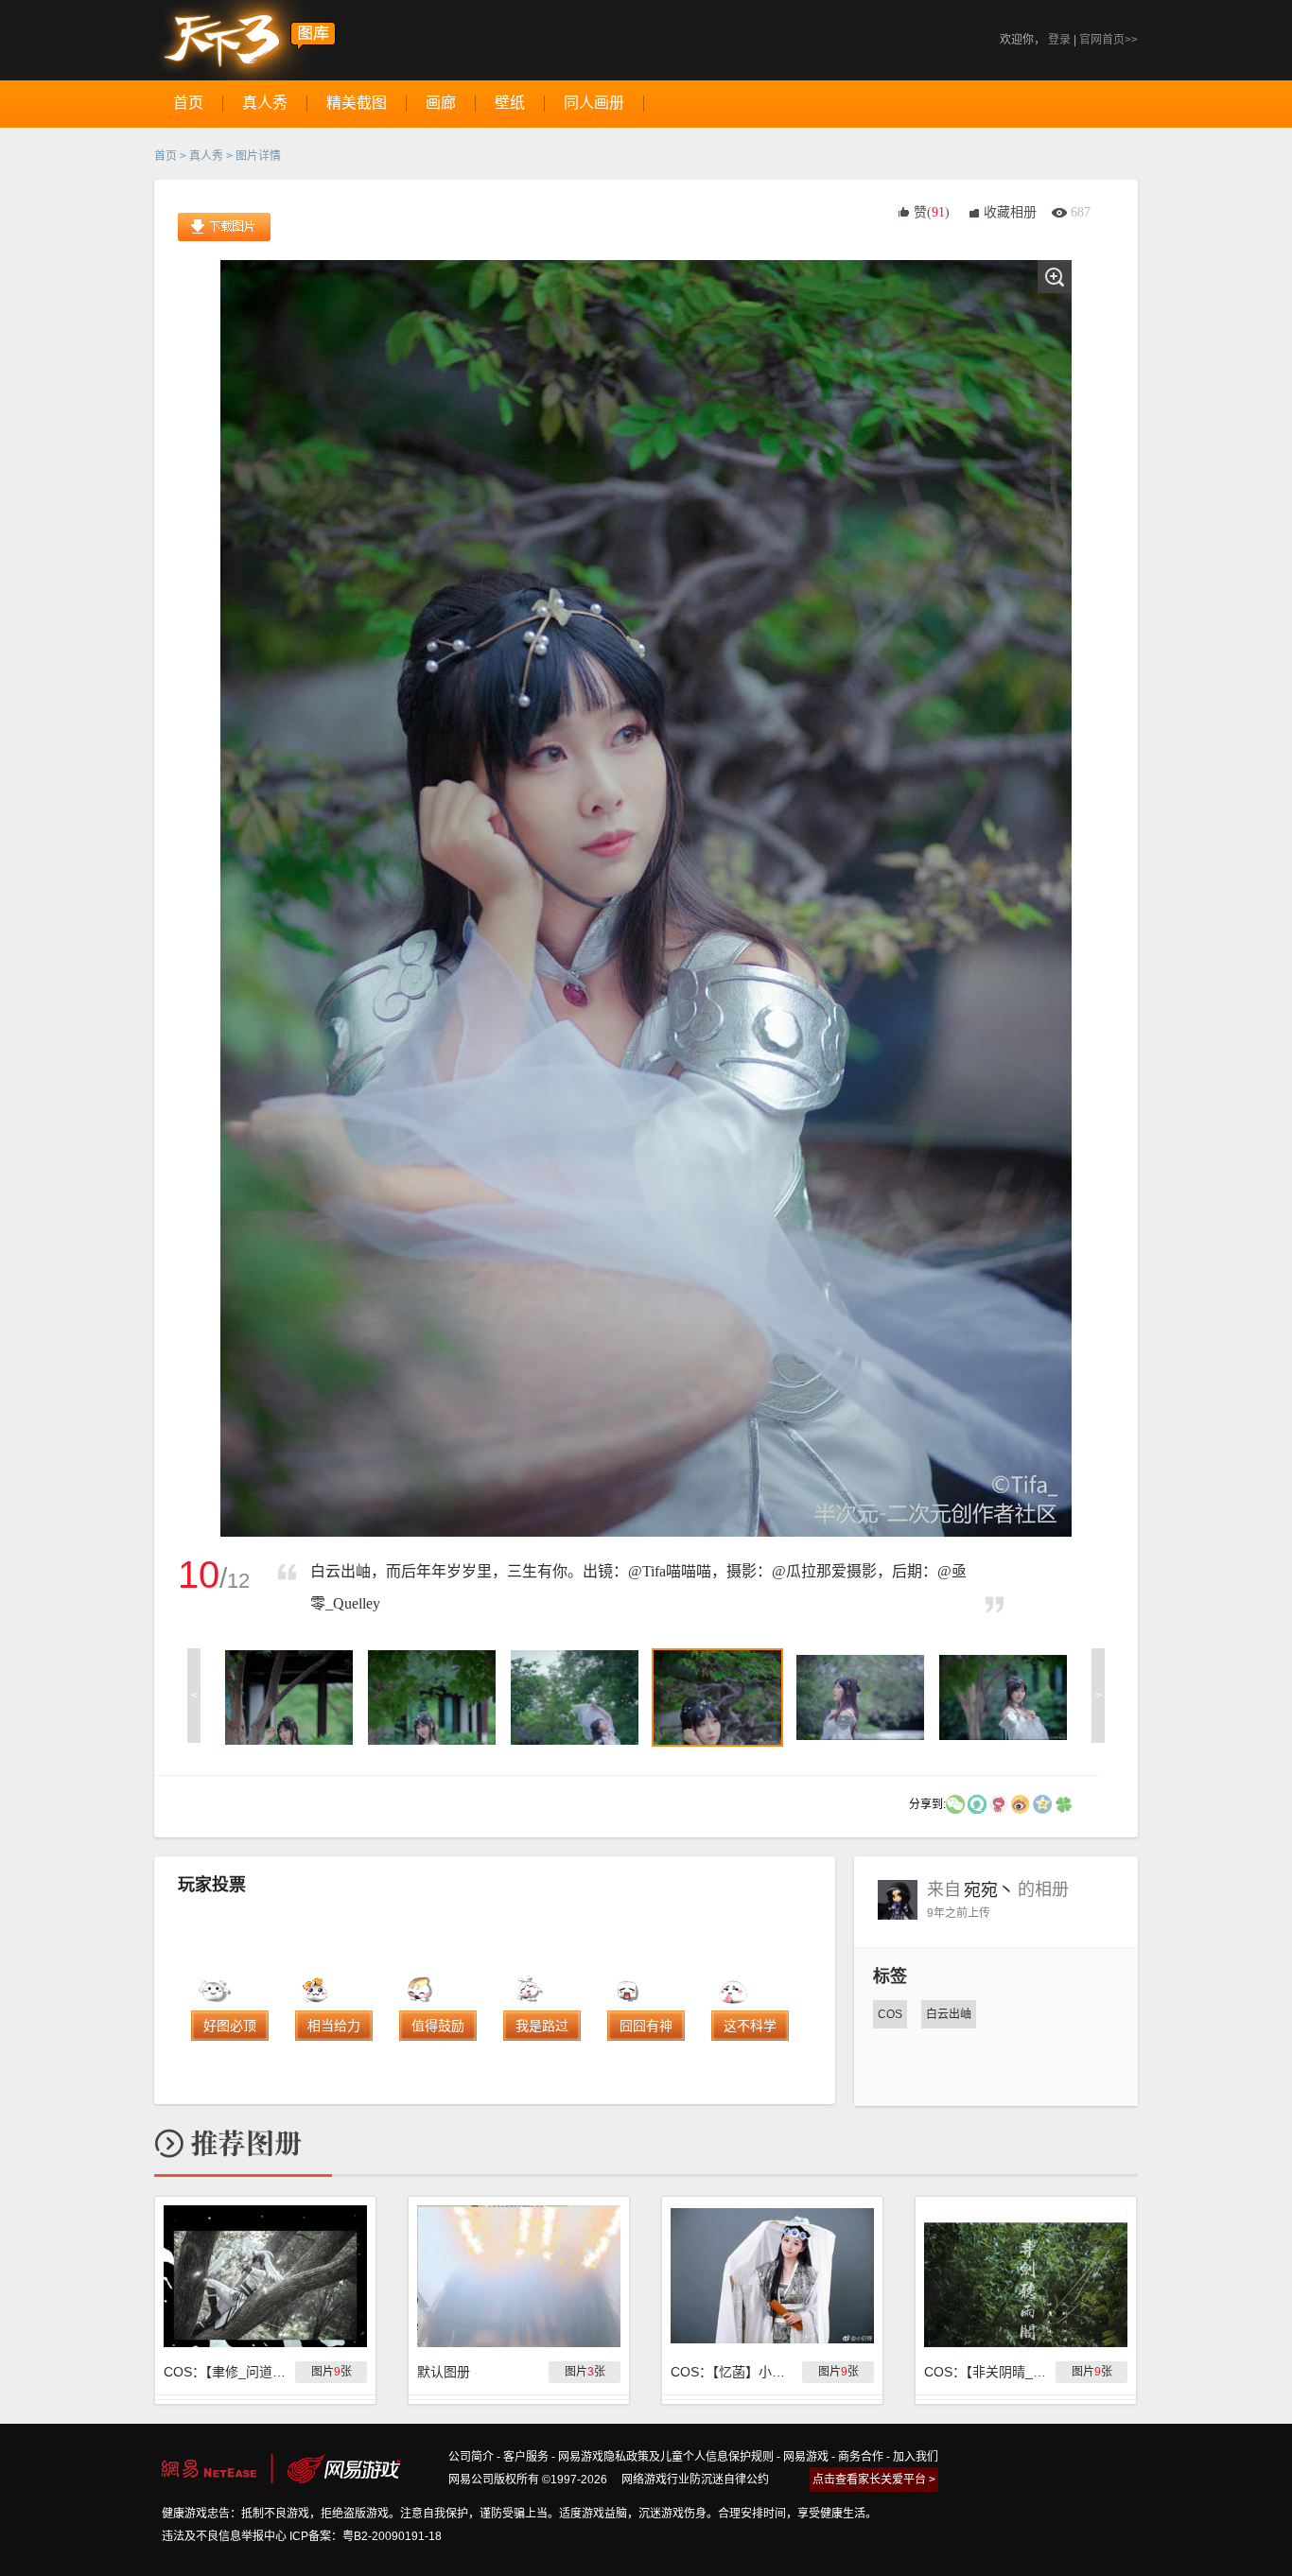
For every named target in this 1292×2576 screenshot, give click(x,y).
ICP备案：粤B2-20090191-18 (366, 2536)
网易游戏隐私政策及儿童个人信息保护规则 (666, 2457)
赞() (932, 212)
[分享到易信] (977, 1803)
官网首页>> (1109, 40)
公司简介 (471, 2457)
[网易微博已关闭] (999, 1803)
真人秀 (206, 156)
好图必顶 (230, 2026)
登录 (1059, 40)
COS (890, 2014)
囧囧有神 (646, 2026)
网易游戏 (806, 2457)
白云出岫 (949, 2014)
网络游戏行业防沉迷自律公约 (695, 2480)
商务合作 (861, 2457)
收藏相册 (1010, 212)
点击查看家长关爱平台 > (874, 2480)
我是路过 (542, 2026)
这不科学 (750, 2026)
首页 (166, 156)
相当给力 (334, 2026)
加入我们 (916, 2457)
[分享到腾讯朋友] (1064, 1803)
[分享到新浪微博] (1021, 1803)
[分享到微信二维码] (955, 1803)
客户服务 (526, 2457)
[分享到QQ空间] (1042, 1803)
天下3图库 (245, 40)
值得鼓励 (438, 2026)
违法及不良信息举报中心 (224, 2536)
